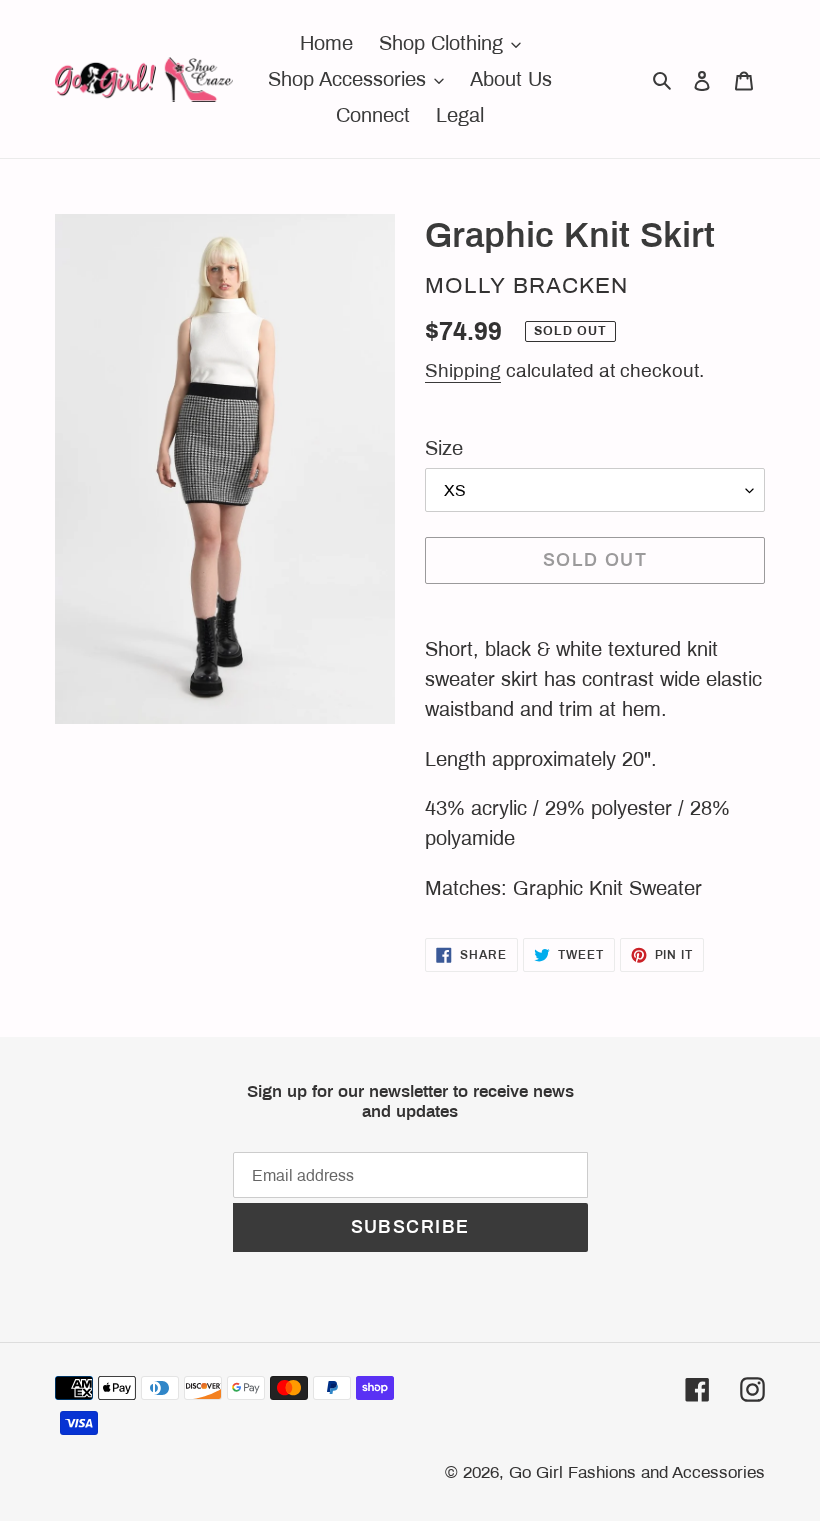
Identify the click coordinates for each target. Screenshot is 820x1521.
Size (444, 448)
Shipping (463, 370)
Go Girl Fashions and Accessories (637, 1472)
